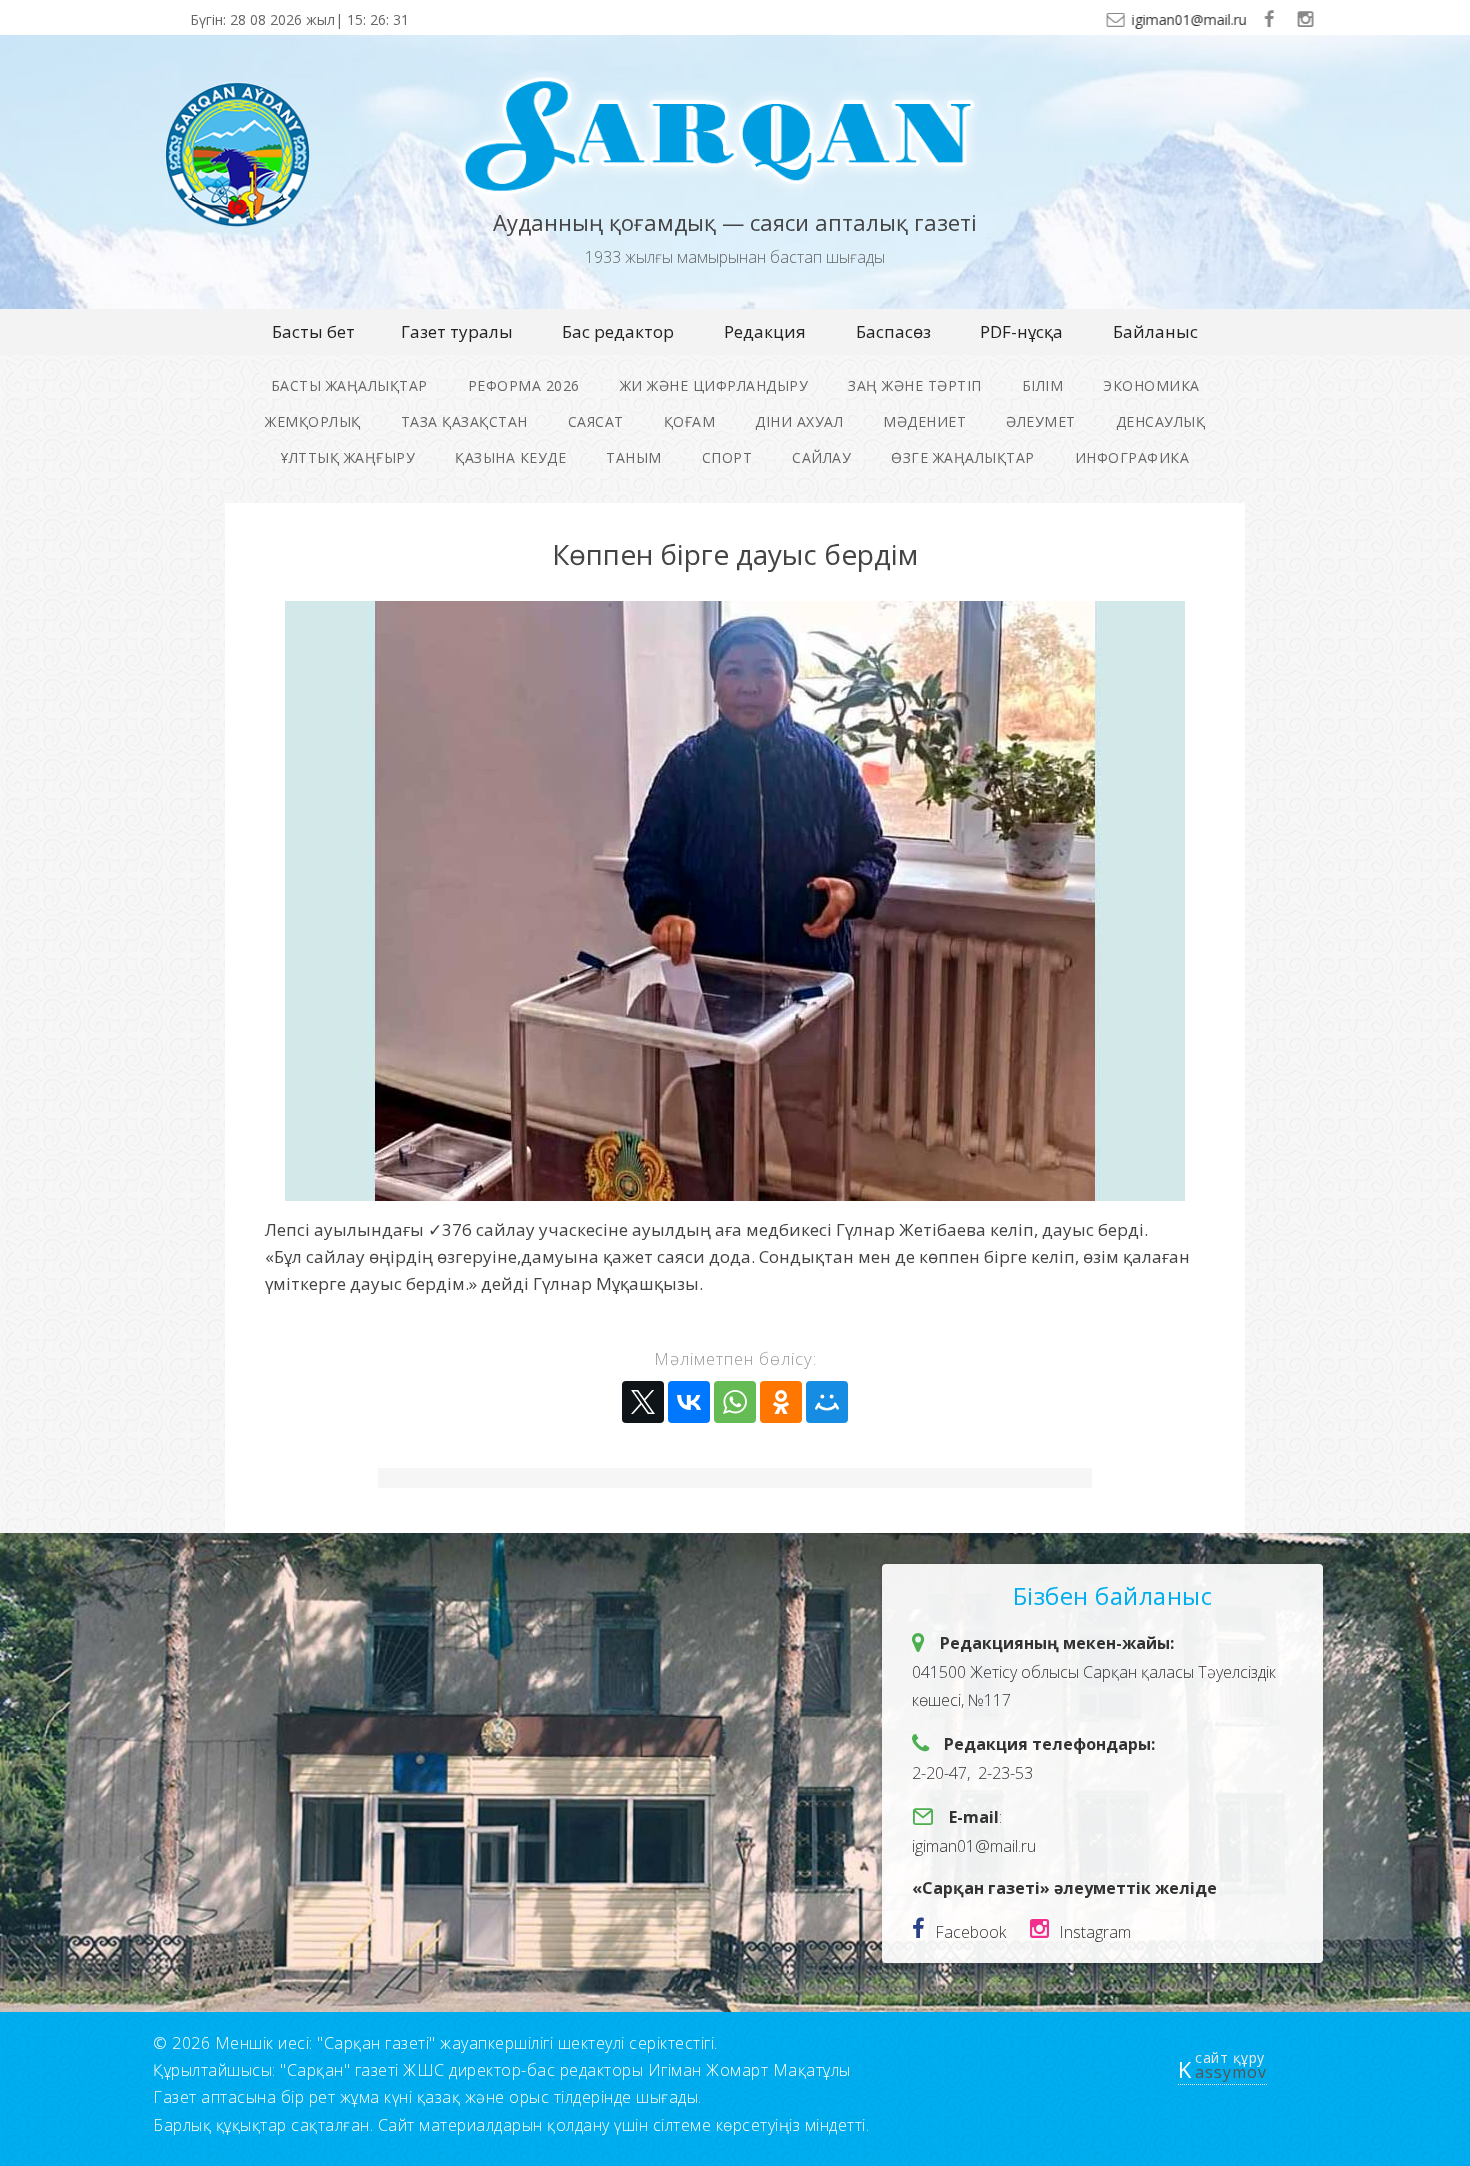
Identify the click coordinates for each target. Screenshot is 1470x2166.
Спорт (727, 457)
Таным (634, 457)
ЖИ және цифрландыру (714, 385)
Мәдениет (924, 421)
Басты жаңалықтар (349, 385)
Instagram (1095, 1932)
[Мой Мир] (827, 1402)
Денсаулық (1161, 421)
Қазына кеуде (510, 457)
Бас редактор (618, 331)
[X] (643, 1402)
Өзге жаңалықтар (963, 457)
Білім (1043, 385)
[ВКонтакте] (689, 1402)
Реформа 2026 (524, 385)
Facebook (970, 1932)
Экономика (1151, 385)
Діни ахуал (799, 421)
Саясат (596, 421)
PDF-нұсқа (1021, 331)
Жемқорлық (313, 421)
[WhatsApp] (735, 1402)
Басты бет (313, 331)
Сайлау (821, 457)
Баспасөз (893, 331)
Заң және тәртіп (915, 385)
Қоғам (690, 421)
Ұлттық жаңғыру (348, 457)
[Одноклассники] (781, 1402)
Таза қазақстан (464, 421)
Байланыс (1155, 331)
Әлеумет (1041, 421)
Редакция (765, 331)
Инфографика (1132, 457)
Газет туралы (457, 331)
